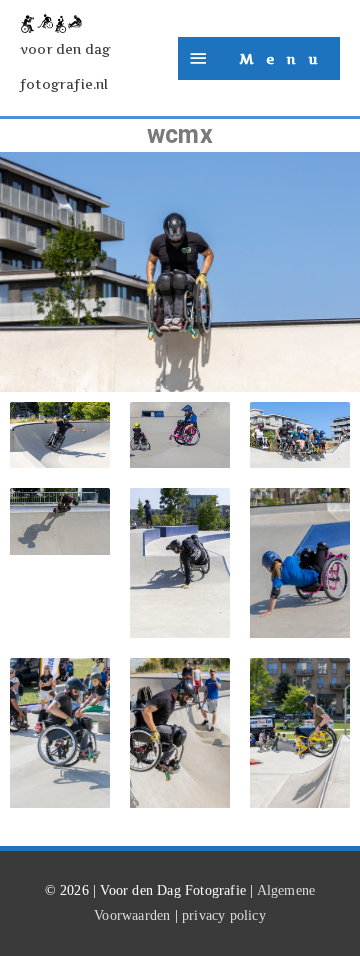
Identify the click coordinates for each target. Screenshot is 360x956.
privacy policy (224, 915)
